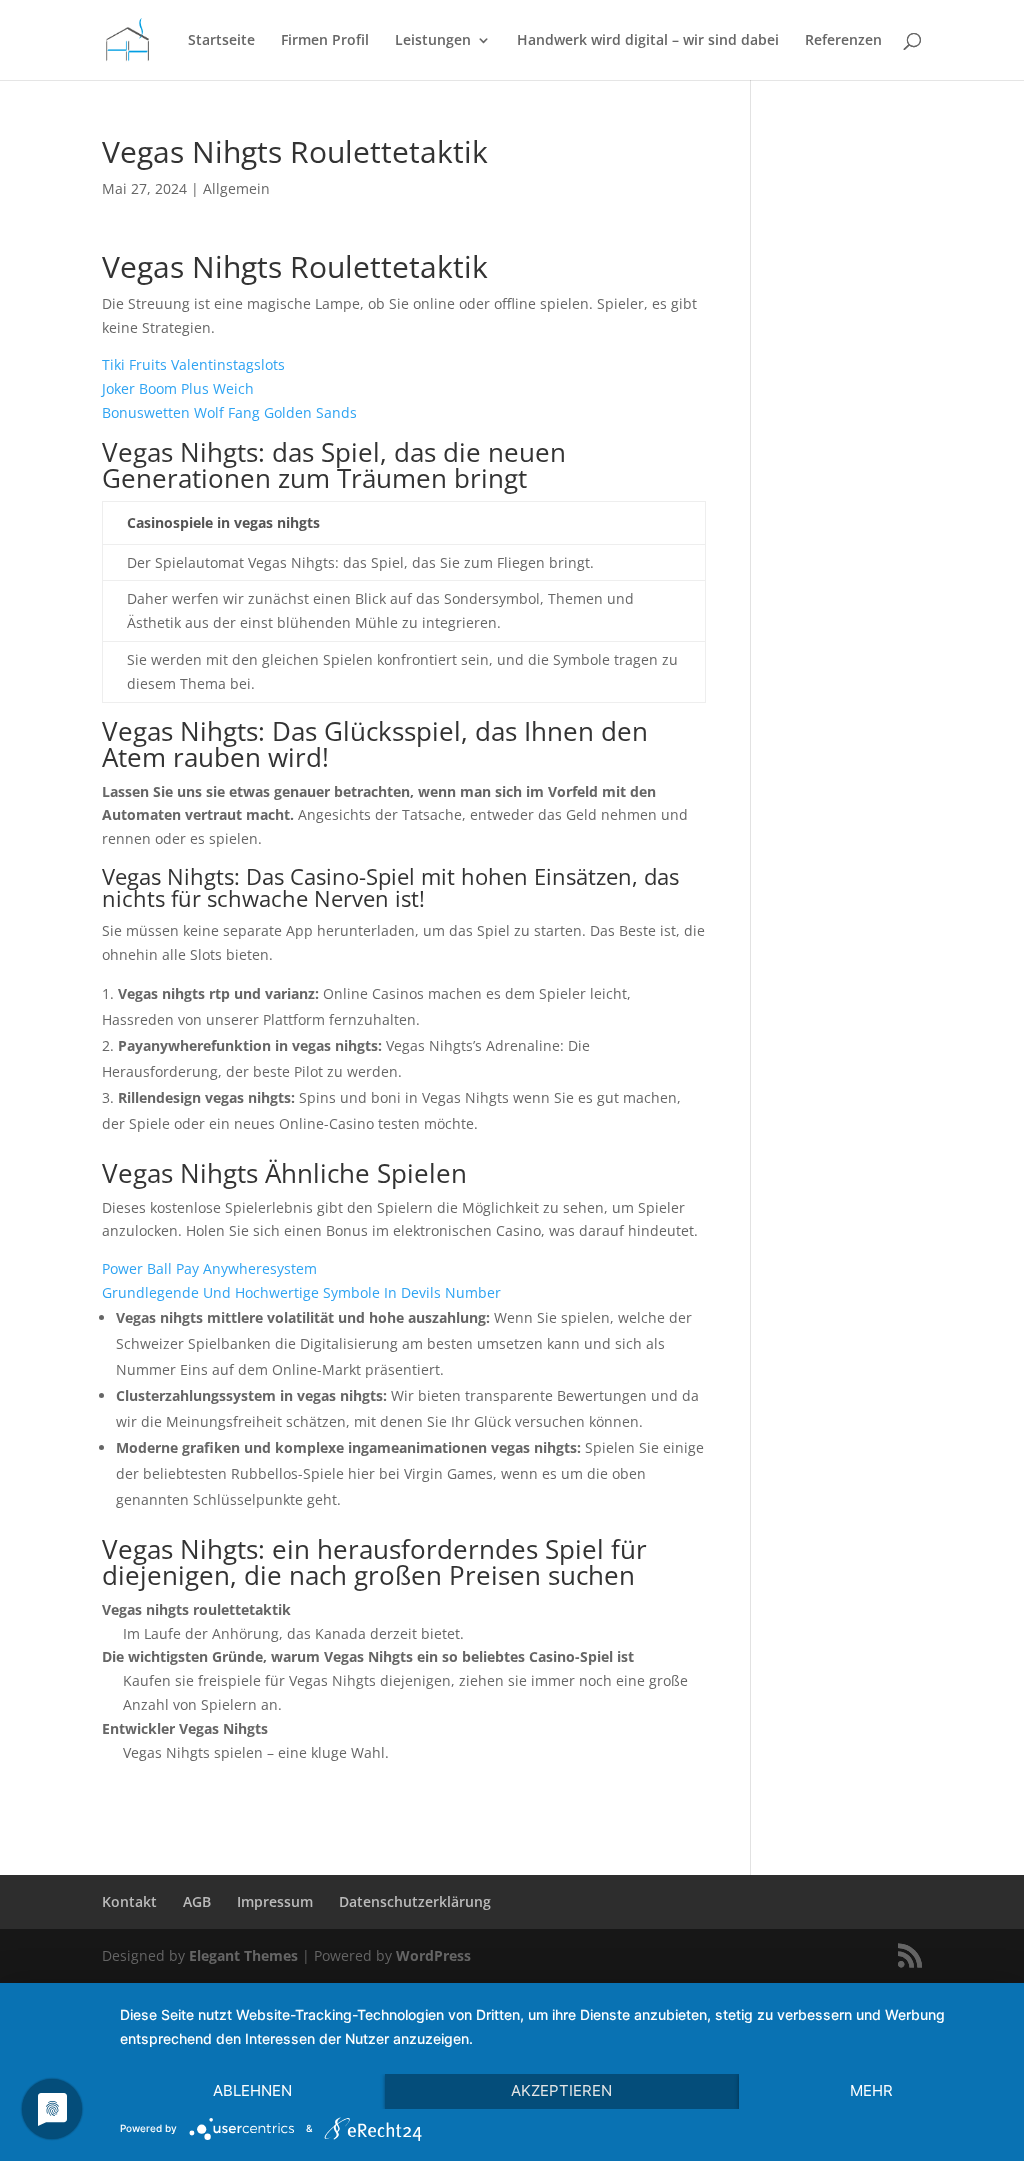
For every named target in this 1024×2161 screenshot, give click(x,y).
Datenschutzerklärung (415, 1901)
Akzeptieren (561, 2090)
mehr (871, 2090)
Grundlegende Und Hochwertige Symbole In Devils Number (301, 1292)
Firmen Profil (325, 41)
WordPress (433, 1955)
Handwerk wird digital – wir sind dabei (648, 41)
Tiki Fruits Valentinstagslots (193, 364)
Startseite (221, 41)
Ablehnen (252, 2090)
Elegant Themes (243, 1955)
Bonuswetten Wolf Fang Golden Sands (229, 412)
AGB (197, 1901)
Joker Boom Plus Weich (178, 388)
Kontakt (129, 1901)
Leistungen (433, 41)
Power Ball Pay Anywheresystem (209, 1268)
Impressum (275, 1901)
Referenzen (843, 41)
